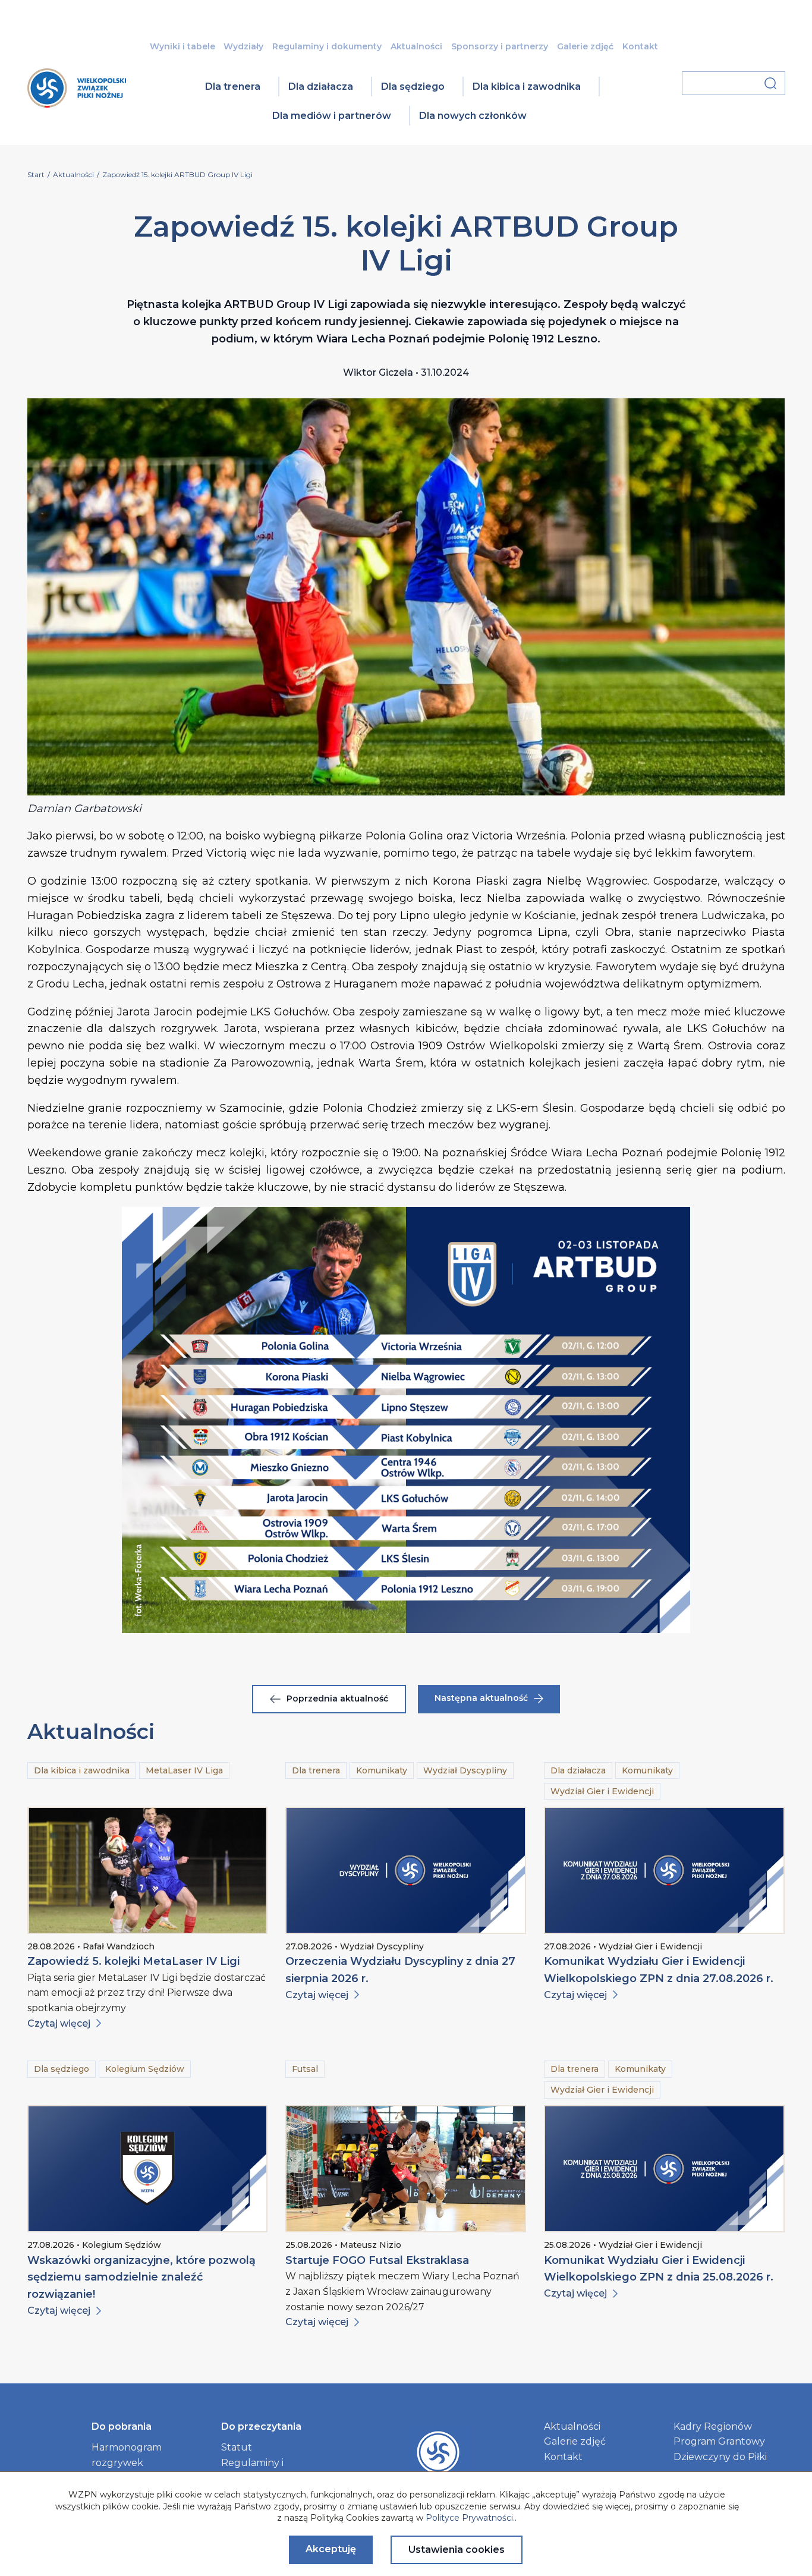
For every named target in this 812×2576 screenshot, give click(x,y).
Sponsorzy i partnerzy (500, 46)
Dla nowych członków (473, 116)
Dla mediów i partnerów (332, 116)
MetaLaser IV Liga (184, 1770)
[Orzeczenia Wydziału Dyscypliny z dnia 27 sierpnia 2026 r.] (406, 1870)
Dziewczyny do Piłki (720, 2457)
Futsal (305, 2069)
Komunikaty (382, 1770)
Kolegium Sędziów (145, 2069)
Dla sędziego (413, 87)
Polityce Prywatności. (470, 2518)
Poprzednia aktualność (337, 1699)
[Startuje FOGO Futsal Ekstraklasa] (406, 2169)
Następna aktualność (481, 1698)
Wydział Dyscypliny (465, 1770)
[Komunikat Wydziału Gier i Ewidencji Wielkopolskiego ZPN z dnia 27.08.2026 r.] (664, 1870)
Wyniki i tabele (182, 46)
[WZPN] (77, 104)
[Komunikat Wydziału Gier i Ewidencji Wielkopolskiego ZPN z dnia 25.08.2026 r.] (664, 2169)
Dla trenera (233, 87)
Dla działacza (321, 87)
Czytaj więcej (59, 2023)
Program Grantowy (719, 2441)
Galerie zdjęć (585, 46)
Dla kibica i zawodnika (527, 87)
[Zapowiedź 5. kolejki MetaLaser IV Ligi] (148, 1870)
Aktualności (416, 46)
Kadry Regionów (713, 2426)
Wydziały (243, 46)
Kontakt (640, 46)
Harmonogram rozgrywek (127, 2455)
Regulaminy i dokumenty (327, 46)
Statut (237, 2447)
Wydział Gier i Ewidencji (602, 1791)
